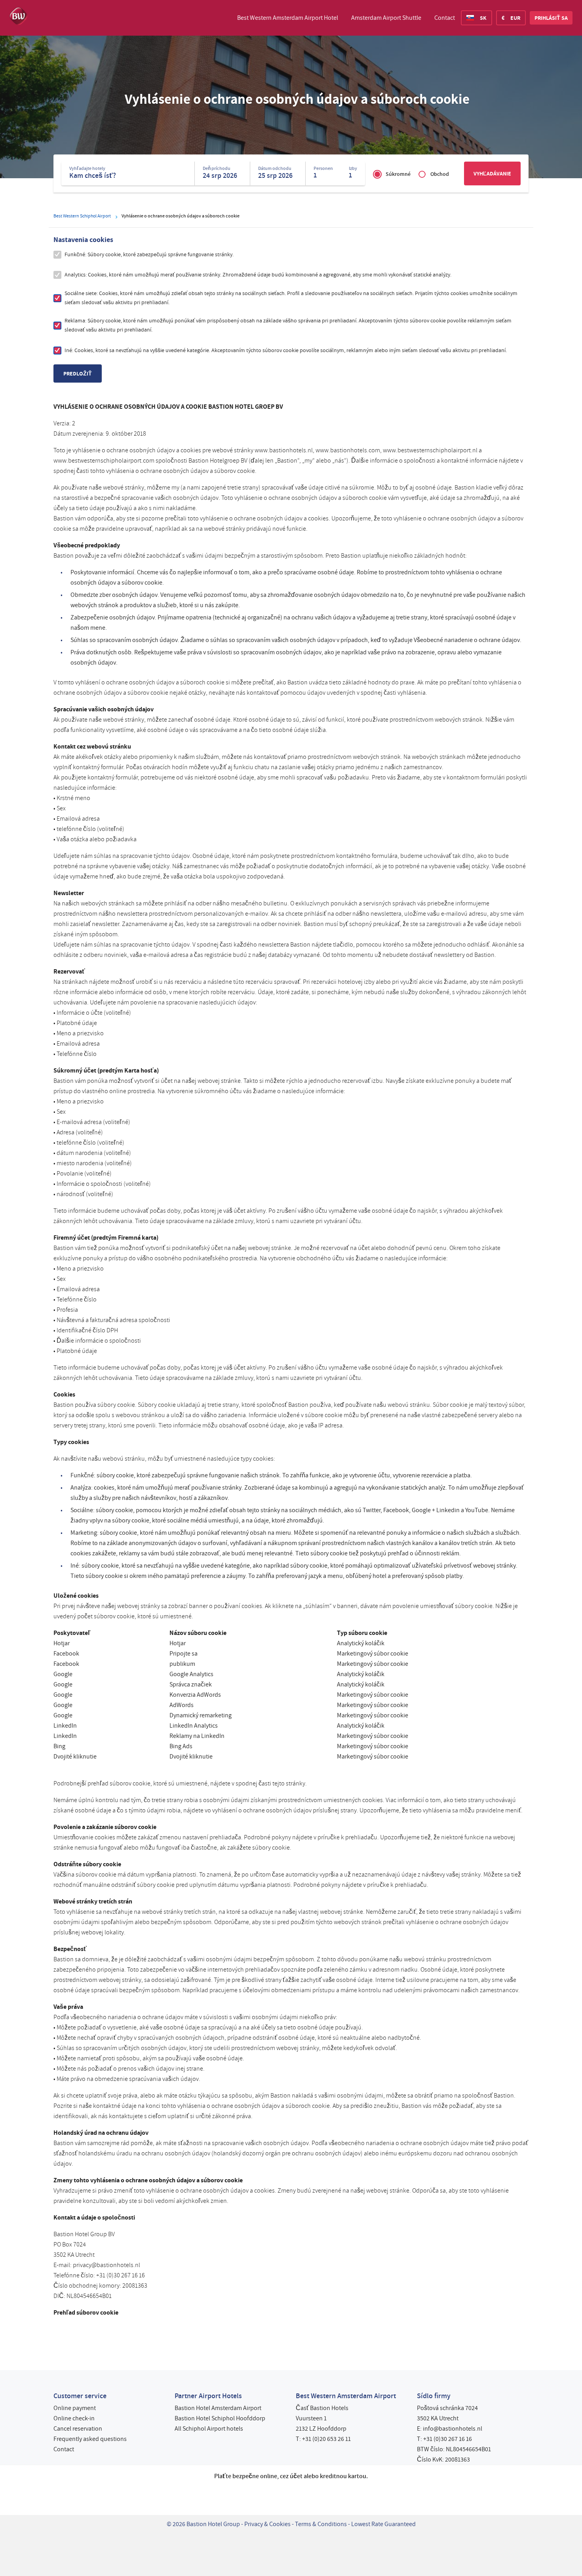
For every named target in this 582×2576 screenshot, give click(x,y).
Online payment (75, 2408)
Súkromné (398, 174)
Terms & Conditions (321, 2524)
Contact (445, 18)
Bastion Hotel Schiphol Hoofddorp (220, 2418)
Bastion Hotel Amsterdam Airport (218, 2408)
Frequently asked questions (90, 2439)
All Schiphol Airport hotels (209, 2429)
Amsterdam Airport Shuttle (386, 18)
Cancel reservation (78, 2429)
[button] (551, 18)
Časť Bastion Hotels (322, 2408)
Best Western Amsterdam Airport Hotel (288, 18)
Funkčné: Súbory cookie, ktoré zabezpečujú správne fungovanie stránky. (149, 254)
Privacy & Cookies (267, 2524)
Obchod (440, 174)
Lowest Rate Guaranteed (383, 2524)
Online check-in (74, 2418)
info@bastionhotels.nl (453, 2429)
